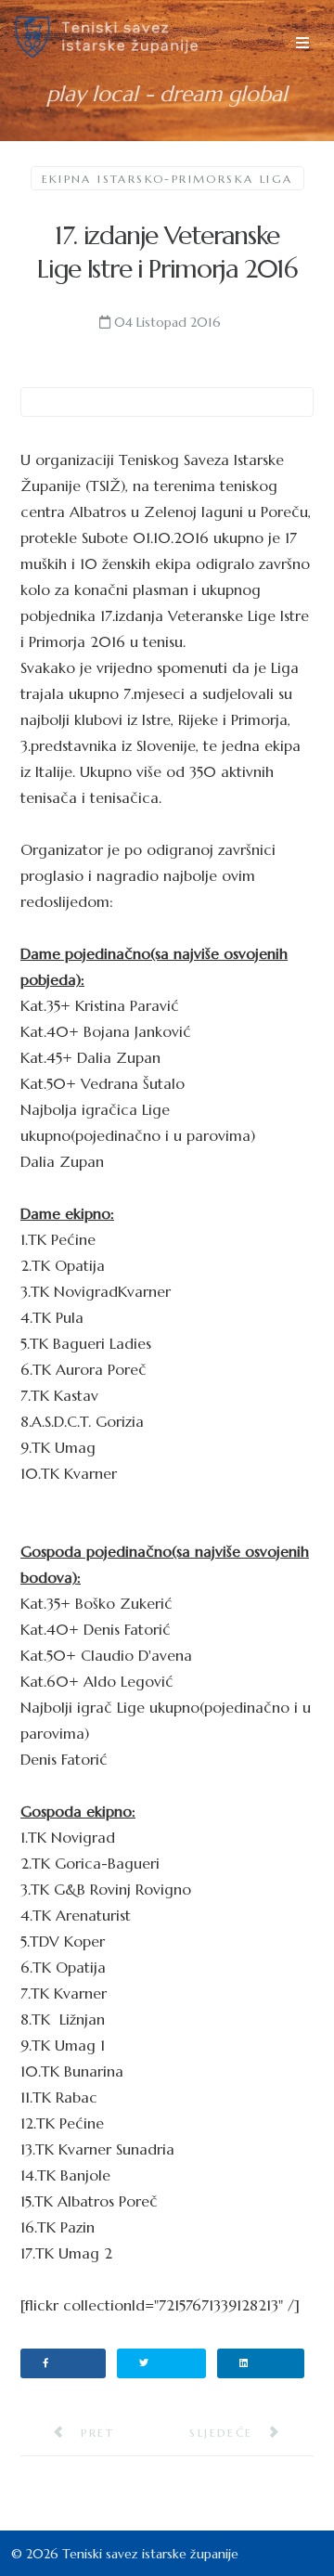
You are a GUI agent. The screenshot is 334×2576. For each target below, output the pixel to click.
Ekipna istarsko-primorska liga (167, 179)
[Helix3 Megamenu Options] (302, 43)
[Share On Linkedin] (261, 2363)
